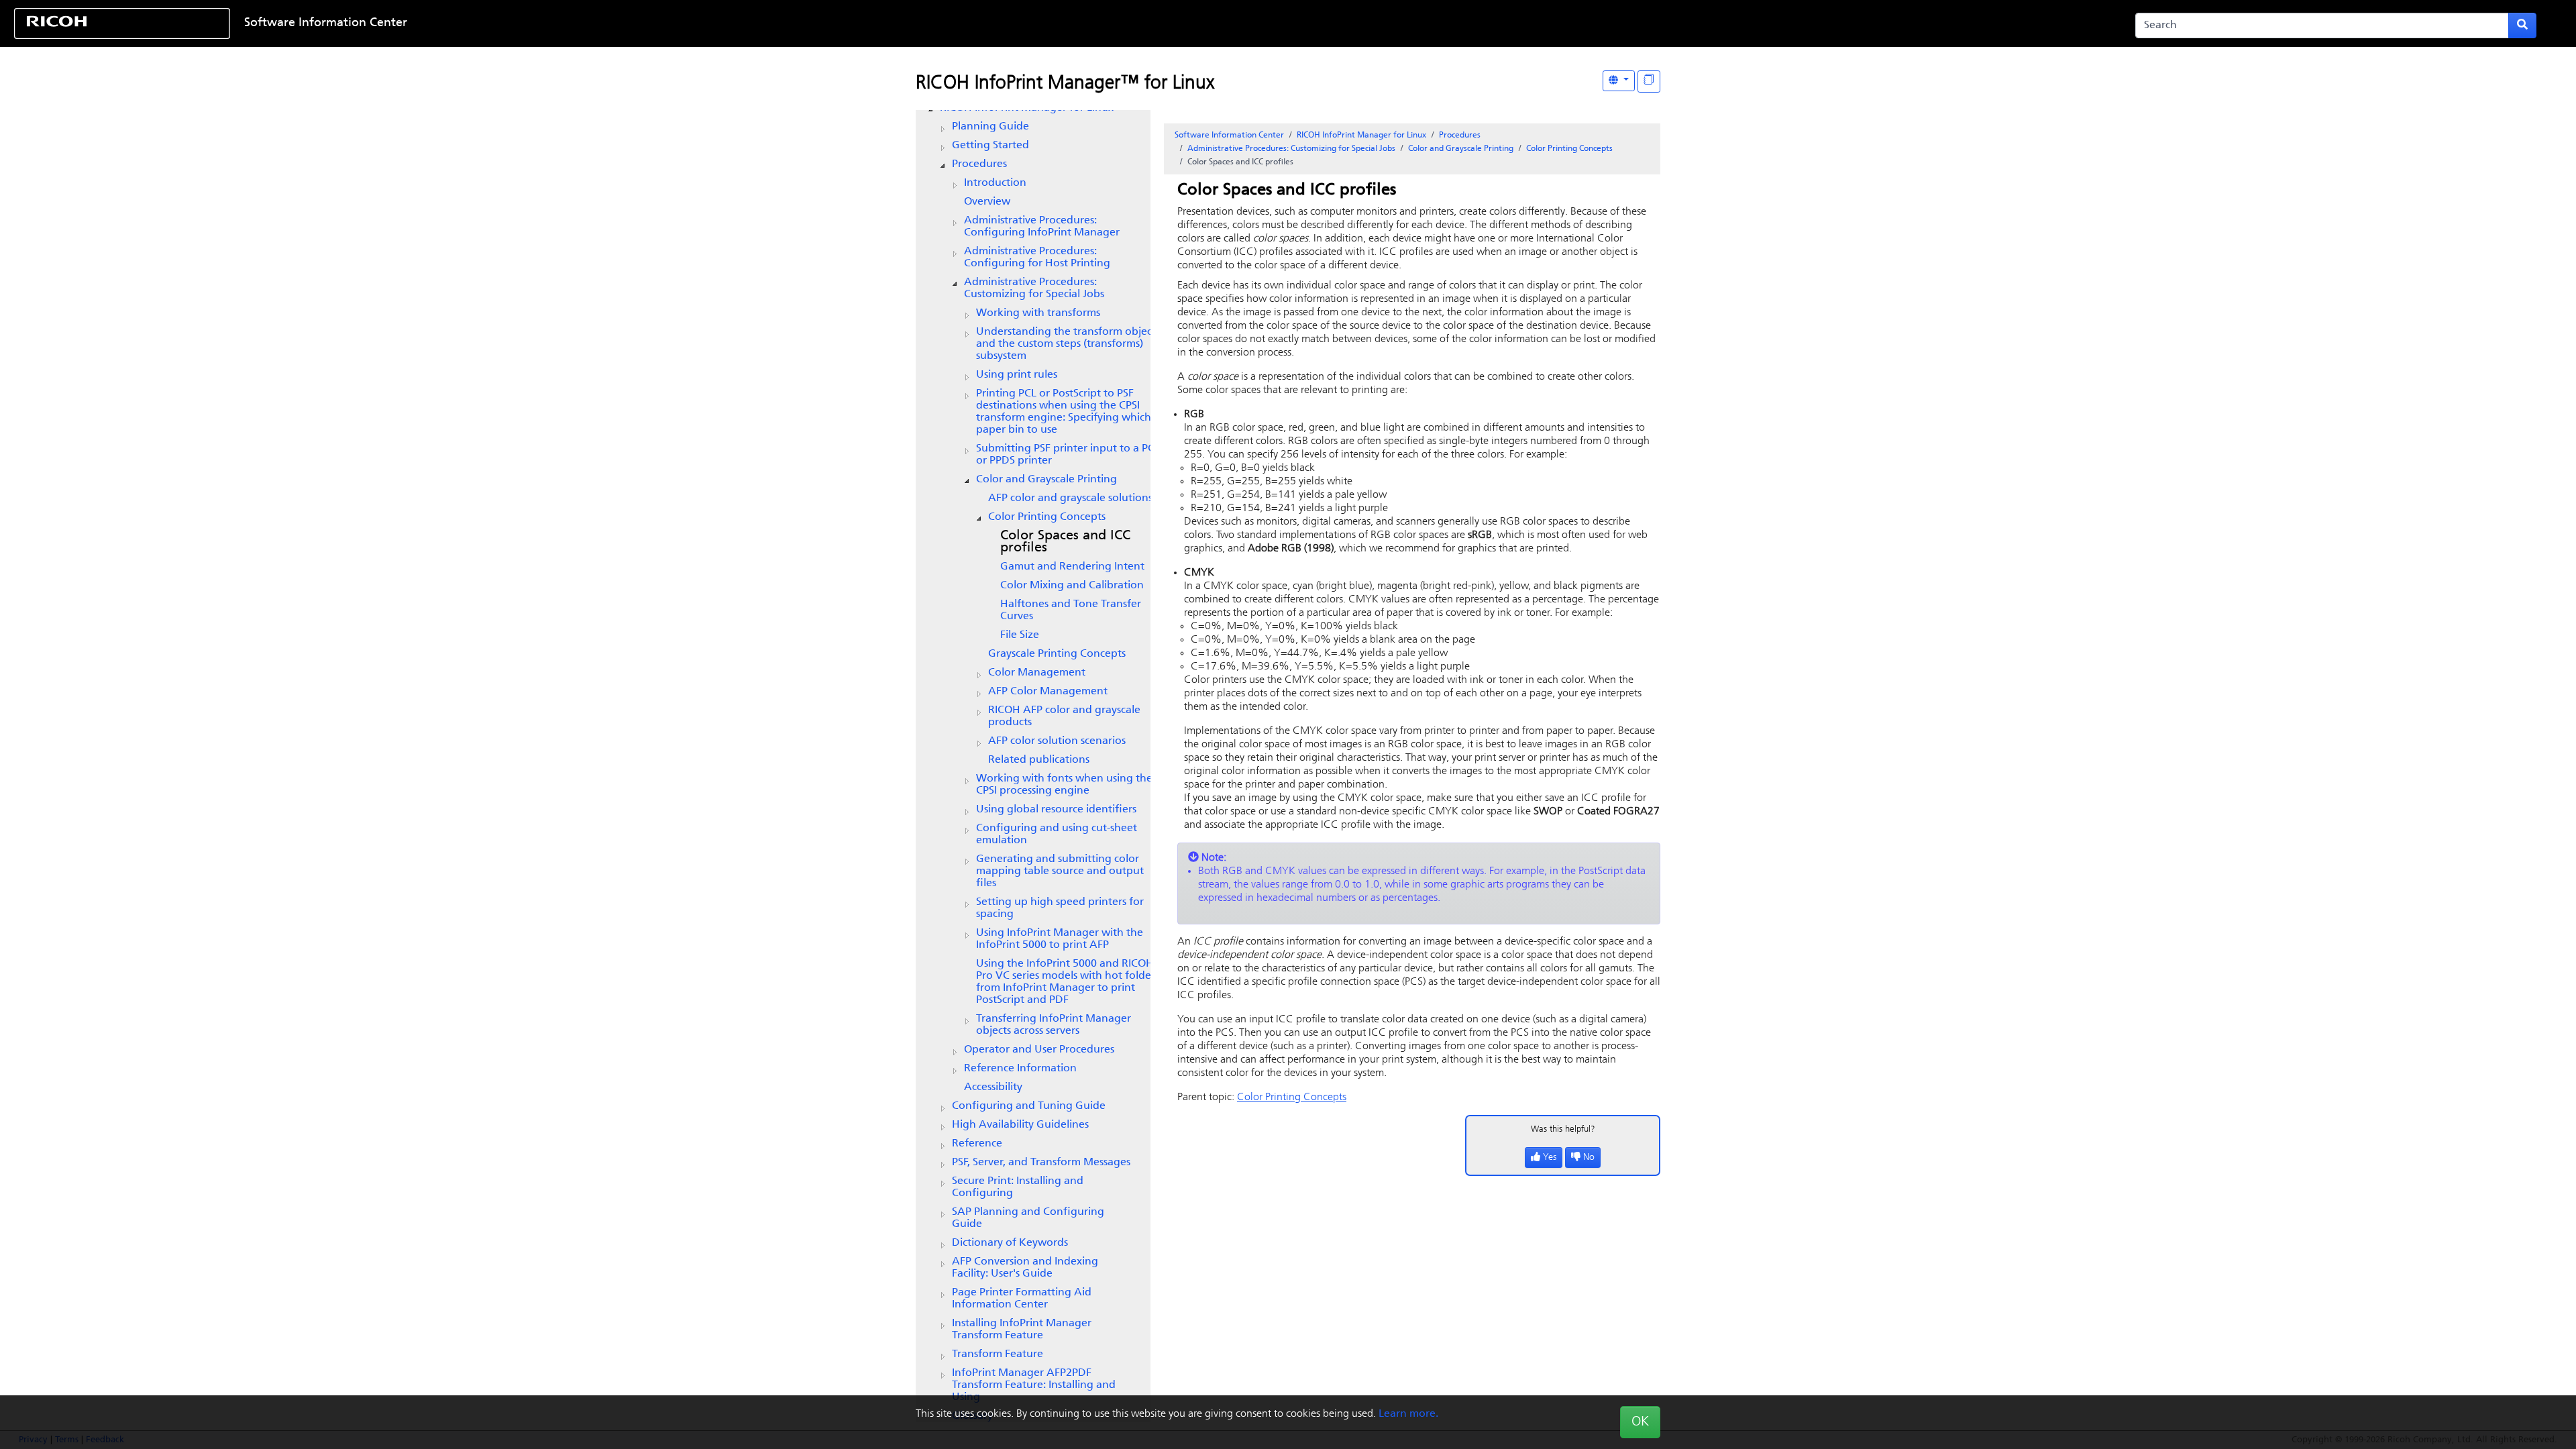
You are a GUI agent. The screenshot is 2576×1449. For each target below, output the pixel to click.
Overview (987, 202)
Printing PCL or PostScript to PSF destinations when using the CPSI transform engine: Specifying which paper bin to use (1064, 412)
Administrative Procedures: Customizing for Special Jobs (1034, 288)
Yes (1550, 1158)
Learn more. (1408, 1414)
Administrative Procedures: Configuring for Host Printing (1037, 258)
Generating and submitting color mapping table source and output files (1060, 871)
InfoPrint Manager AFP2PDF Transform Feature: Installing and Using (1034, 1385)
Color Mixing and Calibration (1072, 586)
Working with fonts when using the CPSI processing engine (1064, 785)
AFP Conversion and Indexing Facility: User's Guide (1025, 1268)
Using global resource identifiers (1056, 810)
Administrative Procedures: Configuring (1042, 227)
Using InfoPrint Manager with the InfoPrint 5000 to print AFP (1060, 939)
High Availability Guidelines (1020, 1125)
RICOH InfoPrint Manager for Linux (1361, 136)
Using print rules (1017, 375)
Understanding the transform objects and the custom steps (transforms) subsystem (1068, 344)
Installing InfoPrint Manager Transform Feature (1022, 1330)
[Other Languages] (1619, 81)
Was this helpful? (1563, 1129)
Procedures (979, 164)
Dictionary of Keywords (1010, 1243)
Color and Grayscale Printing (1046, 480)
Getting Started (990, 146)
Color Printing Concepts (1047, 517)
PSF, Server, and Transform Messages (1041, 1163)
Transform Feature (998, 1354)
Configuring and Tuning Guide (1029, 1106)
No (1589, 1158)
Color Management (1037, 673)
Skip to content (1179, 23)
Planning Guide (990, 127)
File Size (1020, 635)
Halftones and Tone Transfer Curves (1071, 610)
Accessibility (993, 1087)
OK (1640, 1422)
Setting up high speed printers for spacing (1060, 908)
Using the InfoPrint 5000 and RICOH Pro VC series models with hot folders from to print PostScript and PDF (1068, 982)
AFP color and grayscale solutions (1070, 498)
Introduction (995, 183)
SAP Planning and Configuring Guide (1028, 1218)
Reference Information (1020, 1069)
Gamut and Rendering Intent (1072, 567)
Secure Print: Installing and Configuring (1018, 1187)
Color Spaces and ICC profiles (1065, 542)
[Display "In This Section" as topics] (1649, 82)
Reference (977, 1144)
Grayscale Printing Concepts (1057, 654)
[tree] (1033, 762)
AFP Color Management (1048, 692)
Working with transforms (1038, 313)
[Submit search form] (2522, 25)
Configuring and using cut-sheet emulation (1057, 835)
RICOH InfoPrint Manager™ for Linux (1065, 84)
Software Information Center (326, 23)
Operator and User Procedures (1039, 1050)
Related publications (1039, 760)
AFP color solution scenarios (1057, 741)
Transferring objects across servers (1054, 1025)
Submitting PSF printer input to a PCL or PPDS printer (1068, 455)
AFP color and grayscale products (1064, 716)
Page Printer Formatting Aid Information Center (1022, 1299)
